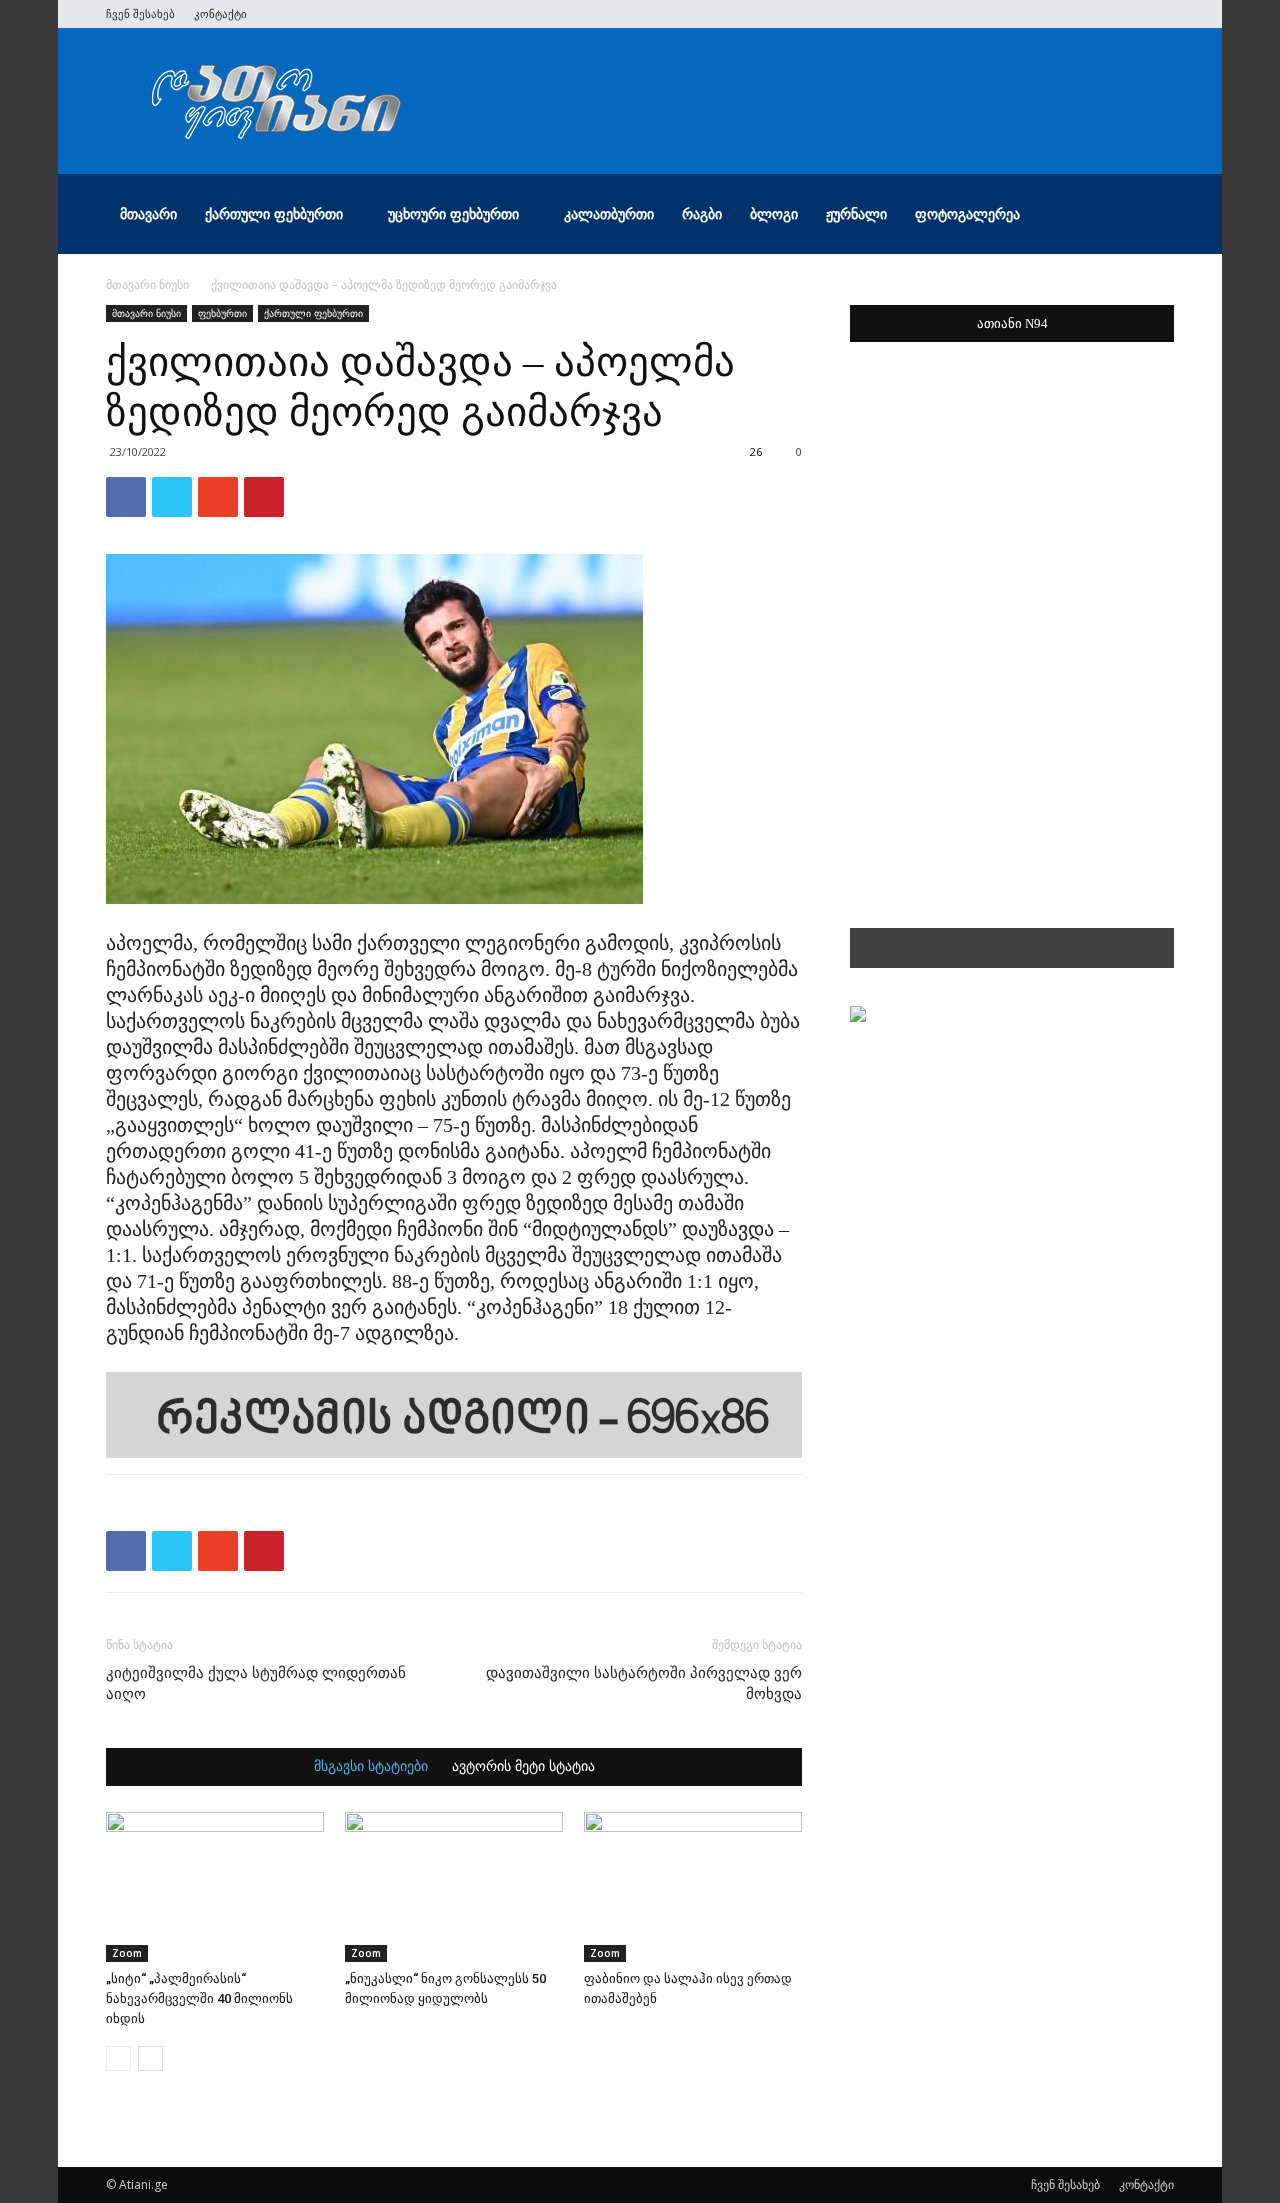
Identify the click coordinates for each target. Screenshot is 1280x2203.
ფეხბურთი (222, 313)
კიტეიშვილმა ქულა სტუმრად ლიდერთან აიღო (256, 1683)
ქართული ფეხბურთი (274, 213)
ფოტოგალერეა (967, 213)
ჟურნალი (856, 213)
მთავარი (148, 213)
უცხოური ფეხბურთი (453, 213)
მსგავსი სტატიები (371, 1767)
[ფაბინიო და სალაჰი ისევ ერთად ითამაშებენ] (693, 1887)
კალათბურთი (609, 213)
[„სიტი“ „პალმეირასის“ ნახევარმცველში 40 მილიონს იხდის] (215, 1887)
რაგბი (702, 213)
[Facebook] (1027, 14)
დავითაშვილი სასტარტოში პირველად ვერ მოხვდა (644, 1683)
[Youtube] (1159, 14)
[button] (1150, 215)
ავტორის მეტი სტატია (523, 1767)
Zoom (127, 1953)
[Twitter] (1060, 14)
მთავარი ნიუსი (147, 284)
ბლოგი (774, 213)
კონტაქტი (220, 13)
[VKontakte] (1126, 14)
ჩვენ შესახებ (140, 13)
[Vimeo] (1093, 14)
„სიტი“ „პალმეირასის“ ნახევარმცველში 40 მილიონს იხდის (199, 1998)
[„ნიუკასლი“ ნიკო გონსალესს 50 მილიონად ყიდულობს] (454, 1887)
